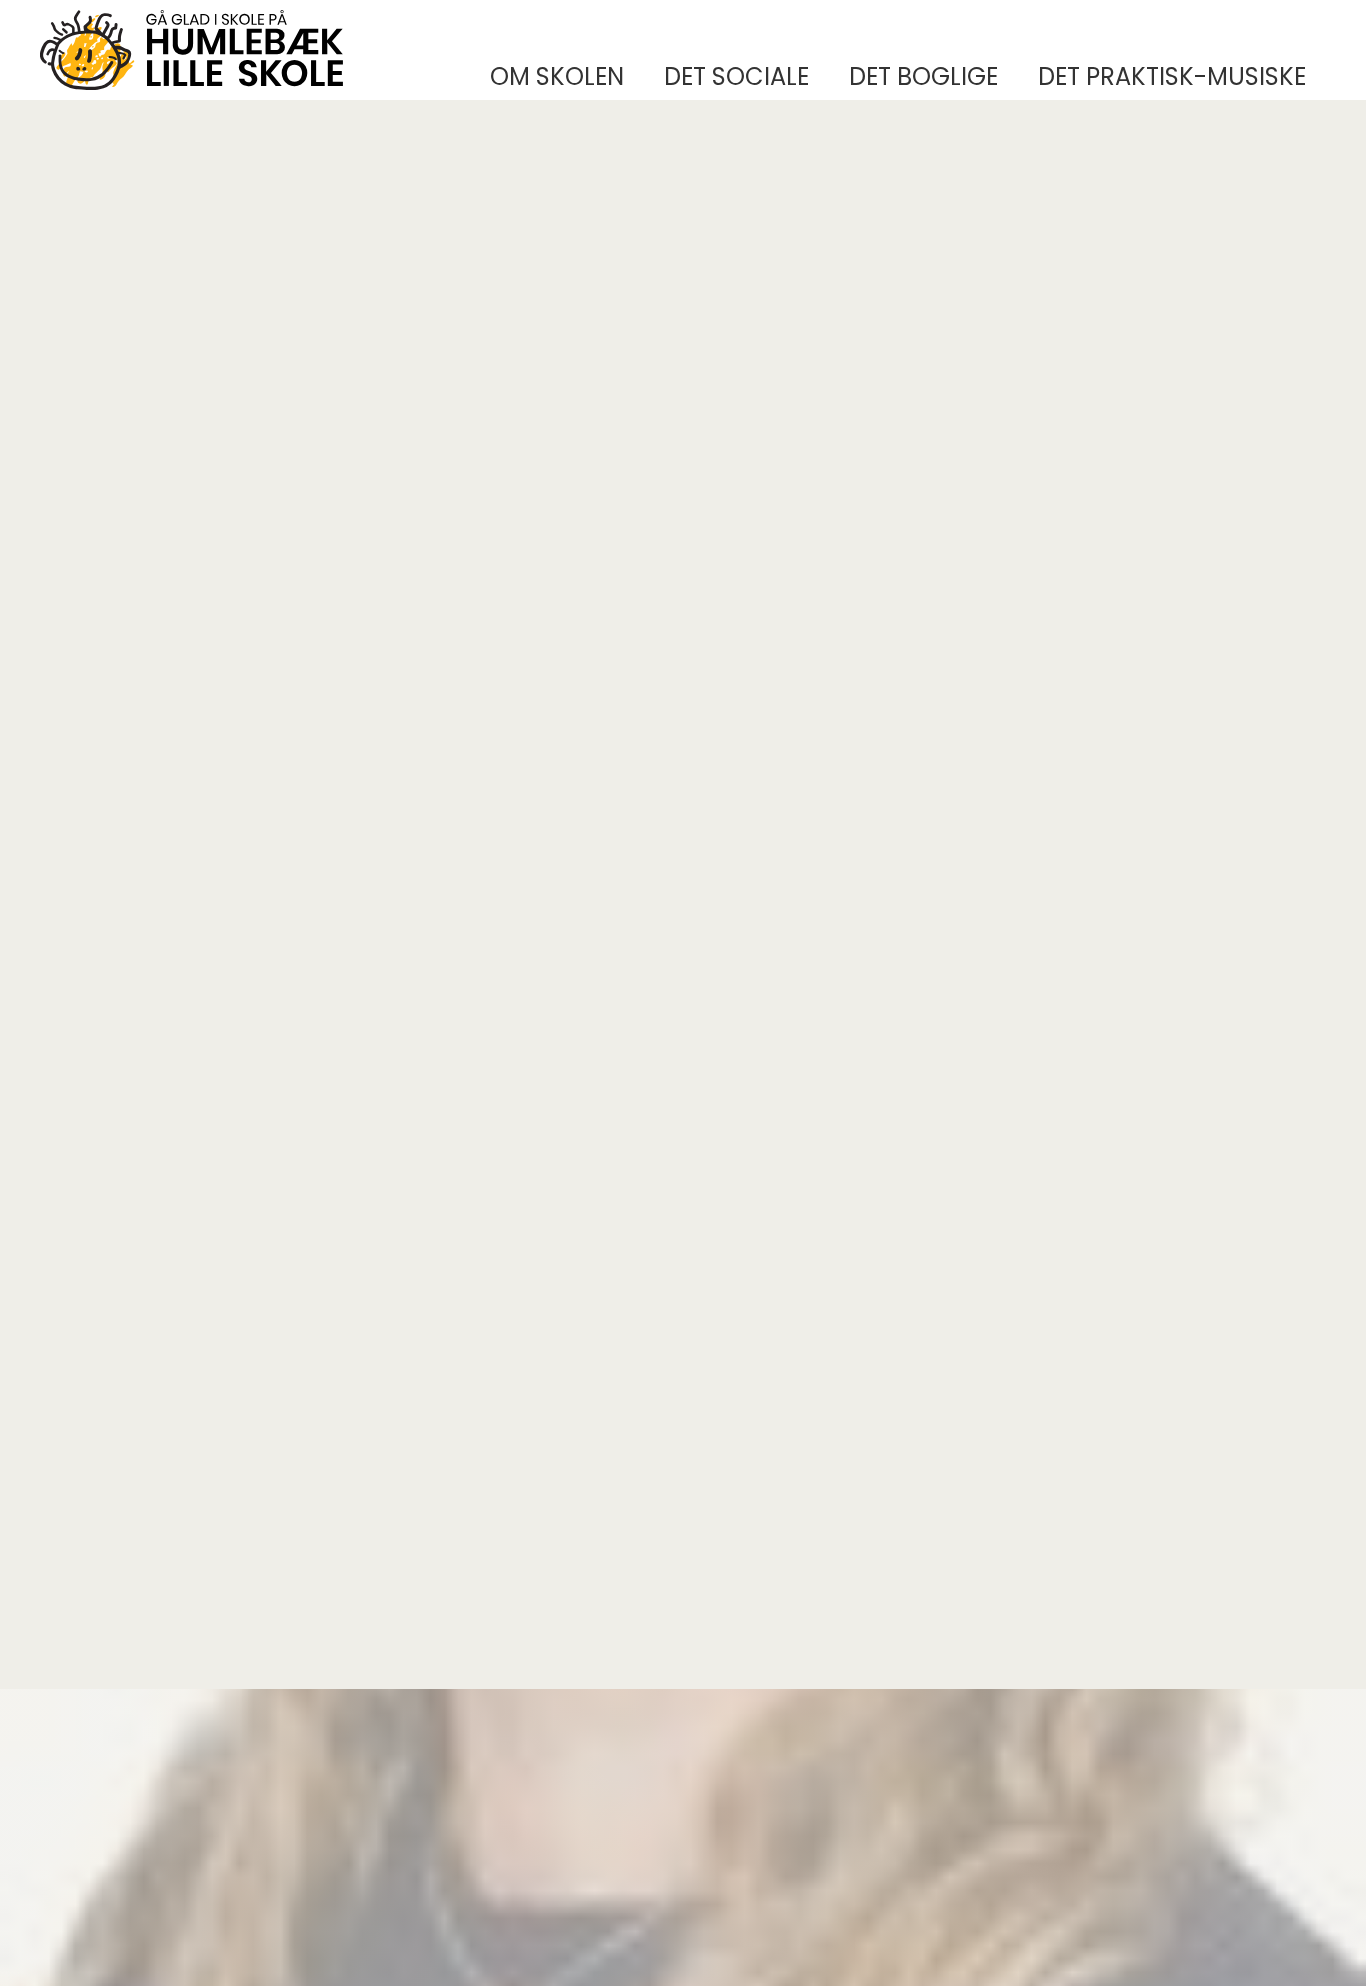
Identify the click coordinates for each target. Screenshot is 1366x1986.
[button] (557, 77)
